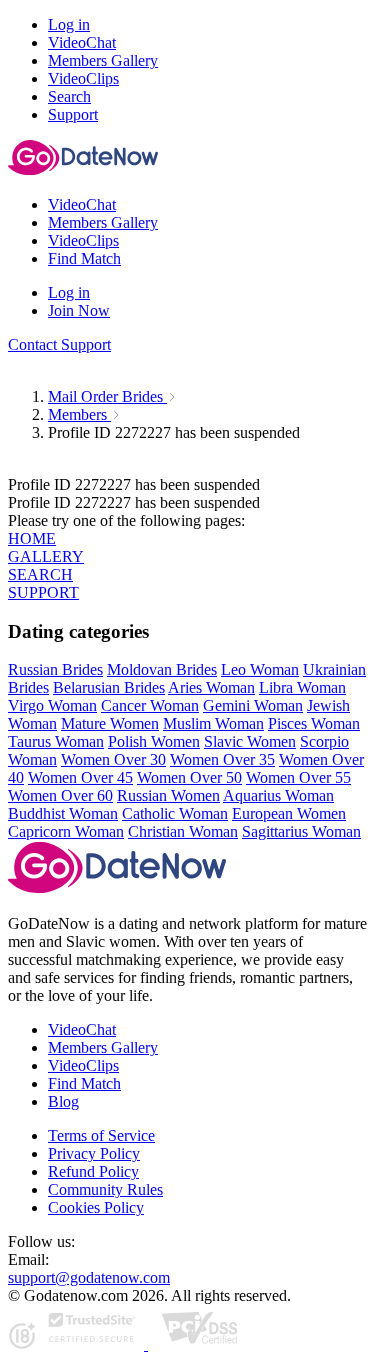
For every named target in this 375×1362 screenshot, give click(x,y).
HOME (32, 538)
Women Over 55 (298, 777)
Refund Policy (93, 1171)
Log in (69, 24)
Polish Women (154, 741)
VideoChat (82, 1029)
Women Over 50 (189, 777)
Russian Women (168, 795)
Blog (63, 1101)
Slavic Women (250, 741)
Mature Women (110, 723)
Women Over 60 (60, 795)
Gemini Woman (253, 705)
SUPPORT (43, 592)
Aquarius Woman (278, 795)
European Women (289, 813)
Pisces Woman (314, 723)
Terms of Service (101, 1135)
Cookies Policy (96, 1207)
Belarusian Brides (109, 687)
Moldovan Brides (162, 669)
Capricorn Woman (66, 831)
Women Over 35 (222, 759)
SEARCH (40, 574)
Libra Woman (302, 687)
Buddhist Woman (63, 813)
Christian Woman (183, 831)
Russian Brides (55, 669)
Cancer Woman (150, 705)
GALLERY (46, 556)
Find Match (84, 1083)
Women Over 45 (80, 777)
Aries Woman (211, 687)
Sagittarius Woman (301, 831)
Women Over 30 (113, 759)
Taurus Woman (56, 741)
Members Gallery (103, 1047)
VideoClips (83, 1065)
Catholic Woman (175, 813)
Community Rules (105, 1189)
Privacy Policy (94, 1153)
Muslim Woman (213, 723)
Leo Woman (260, 669)
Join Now (79, 310)
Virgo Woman (52, 705)
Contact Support (59, 344)
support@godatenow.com (89, 1277)
